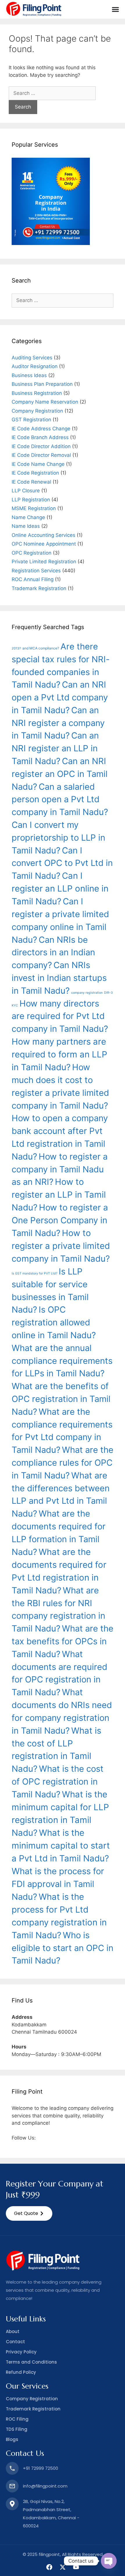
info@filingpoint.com (45, 2486)
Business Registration (37, 393)
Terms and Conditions (31, 2362)
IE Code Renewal (31, 482)
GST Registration (31, 420)
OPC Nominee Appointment (44, 544)
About (13, 2331)
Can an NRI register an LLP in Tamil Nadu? (55, 748)
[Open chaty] (109, 2561)
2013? (16, 648)
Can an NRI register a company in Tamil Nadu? (58, 723)
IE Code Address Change (41, 429)
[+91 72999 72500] (12, 2468)
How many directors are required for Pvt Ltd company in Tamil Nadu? (60, 1016)
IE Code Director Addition (41, 446)
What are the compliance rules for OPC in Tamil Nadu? (63, 1463)
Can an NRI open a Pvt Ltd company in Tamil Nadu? (60, 697)
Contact (15, 2342)
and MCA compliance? (41, 648)
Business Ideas (29, 375)
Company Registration (37, 411)
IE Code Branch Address (40, 437)
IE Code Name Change (38, 464)
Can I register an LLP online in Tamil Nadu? (60, 888)
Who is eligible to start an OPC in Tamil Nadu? (63, 1948)
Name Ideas (26, 526)
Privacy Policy (21, 2352)
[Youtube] (76, 2567)
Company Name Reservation (45, 402)
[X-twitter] (63, 2567)
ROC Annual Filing (33, 579)
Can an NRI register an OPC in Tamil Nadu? (60, 774)
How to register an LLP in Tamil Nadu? (59, 1195)
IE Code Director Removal (41, 455)
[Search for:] (52, 93)
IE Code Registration (35, 473)
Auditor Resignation (35, 366)
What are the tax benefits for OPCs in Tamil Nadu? (63, 1641)
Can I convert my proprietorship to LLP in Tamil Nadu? (58, 838)
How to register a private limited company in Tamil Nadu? (61, 1246)
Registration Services (36, 571)
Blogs (12, 2439)
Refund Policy (21, 2372)
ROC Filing (17, 2419)
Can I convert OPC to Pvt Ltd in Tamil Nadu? (62, 863)
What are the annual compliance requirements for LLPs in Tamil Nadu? (62, 1361)
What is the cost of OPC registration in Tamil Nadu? (58, 1781)
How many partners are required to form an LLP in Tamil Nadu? (59, 1054)
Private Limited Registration (44, 562)
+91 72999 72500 (41, 2468)
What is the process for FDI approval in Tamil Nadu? (58, 1884)
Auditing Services (32, 358)
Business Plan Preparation (42, 384)
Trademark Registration (39, 588)
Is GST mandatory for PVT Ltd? (34, 1273)
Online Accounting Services (43, 535)
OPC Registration (32, 553)
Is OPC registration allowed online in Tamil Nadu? (54, 1322)
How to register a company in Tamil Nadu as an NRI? (60, 1169)
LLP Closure (26, 491)
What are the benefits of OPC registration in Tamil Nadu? (61, 1399)
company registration (87, 993)
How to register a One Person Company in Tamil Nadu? (60, 1220)
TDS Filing (17, 2429)
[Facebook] (49, 2567)
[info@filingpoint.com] (12, 2486)
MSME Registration (34, 508)
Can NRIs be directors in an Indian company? (53, 953)
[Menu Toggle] (115, 9)
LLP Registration (31, 500)
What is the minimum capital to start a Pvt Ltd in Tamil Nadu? (61, 1846)
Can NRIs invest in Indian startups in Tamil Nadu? (59, 978)
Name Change (28, 517)
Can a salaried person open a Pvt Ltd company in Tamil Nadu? (60, 799)
